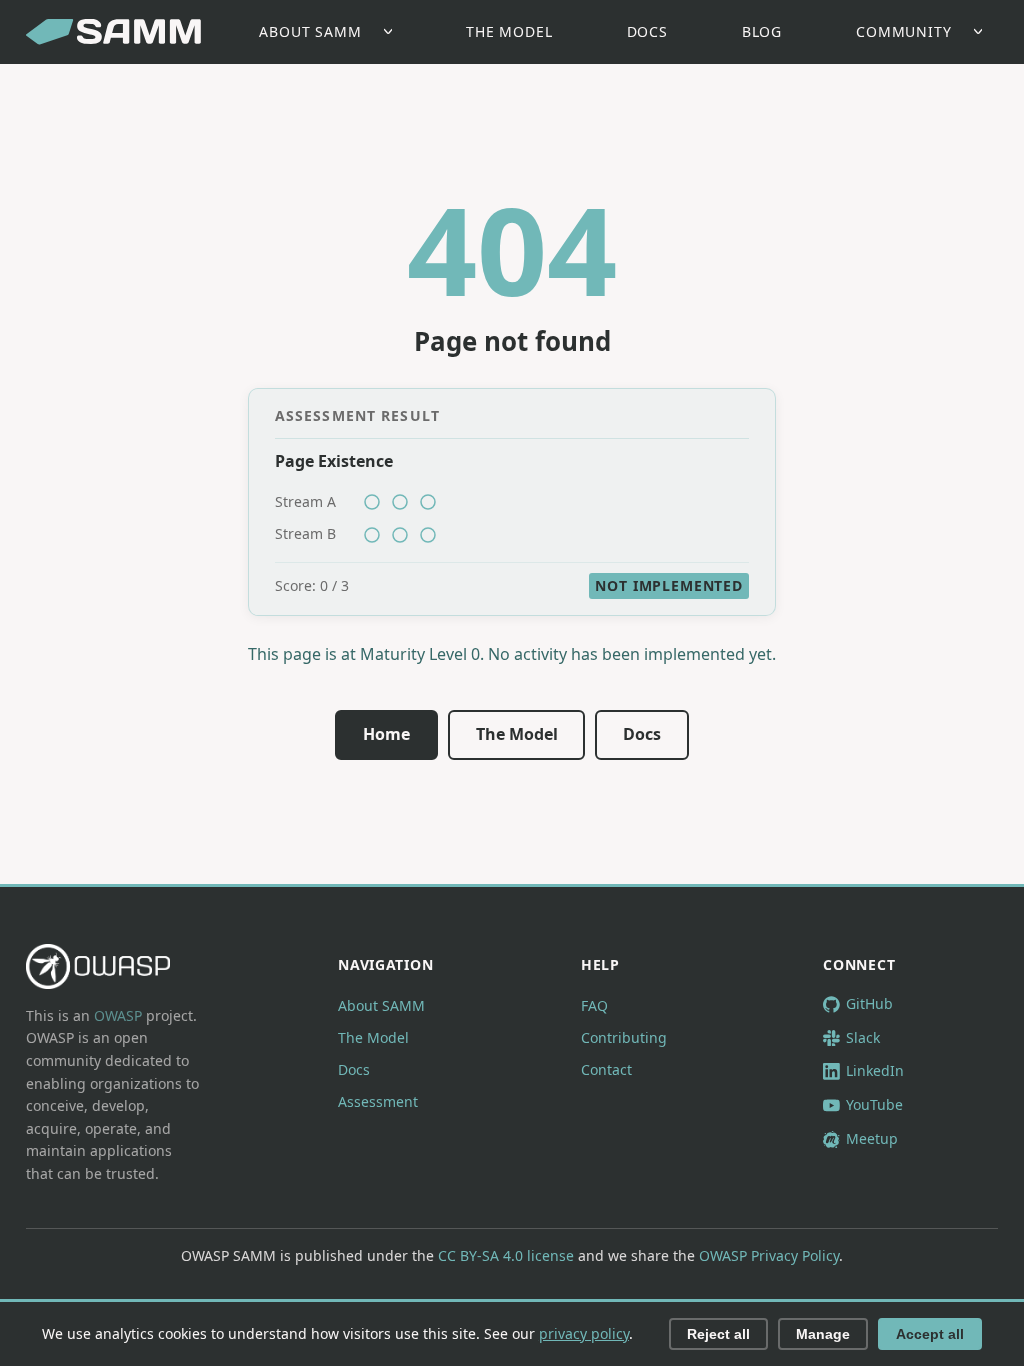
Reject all (718, 1334)
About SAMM (310, 31)
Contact (606, 1069)
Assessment (378, 1101)
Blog (762, 31)
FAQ (594, 1005)
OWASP (118, 1015)
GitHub (869, 1003)
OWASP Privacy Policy (769, 1255)
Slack (863, 1037)
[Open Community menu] (983, 32)
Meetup (872, 1138)
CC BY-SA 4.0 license (506, 1255)
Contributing (624, 1037)
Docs (647, 31)
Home (386, 734)
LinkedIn (875, 1070)
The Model (509, 31)
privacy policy (584, 1333)
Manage (823, 1334)
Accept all (930, 1334)
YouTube (874, 1104)
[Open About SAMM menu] (393, 32)
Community (904, 31)
